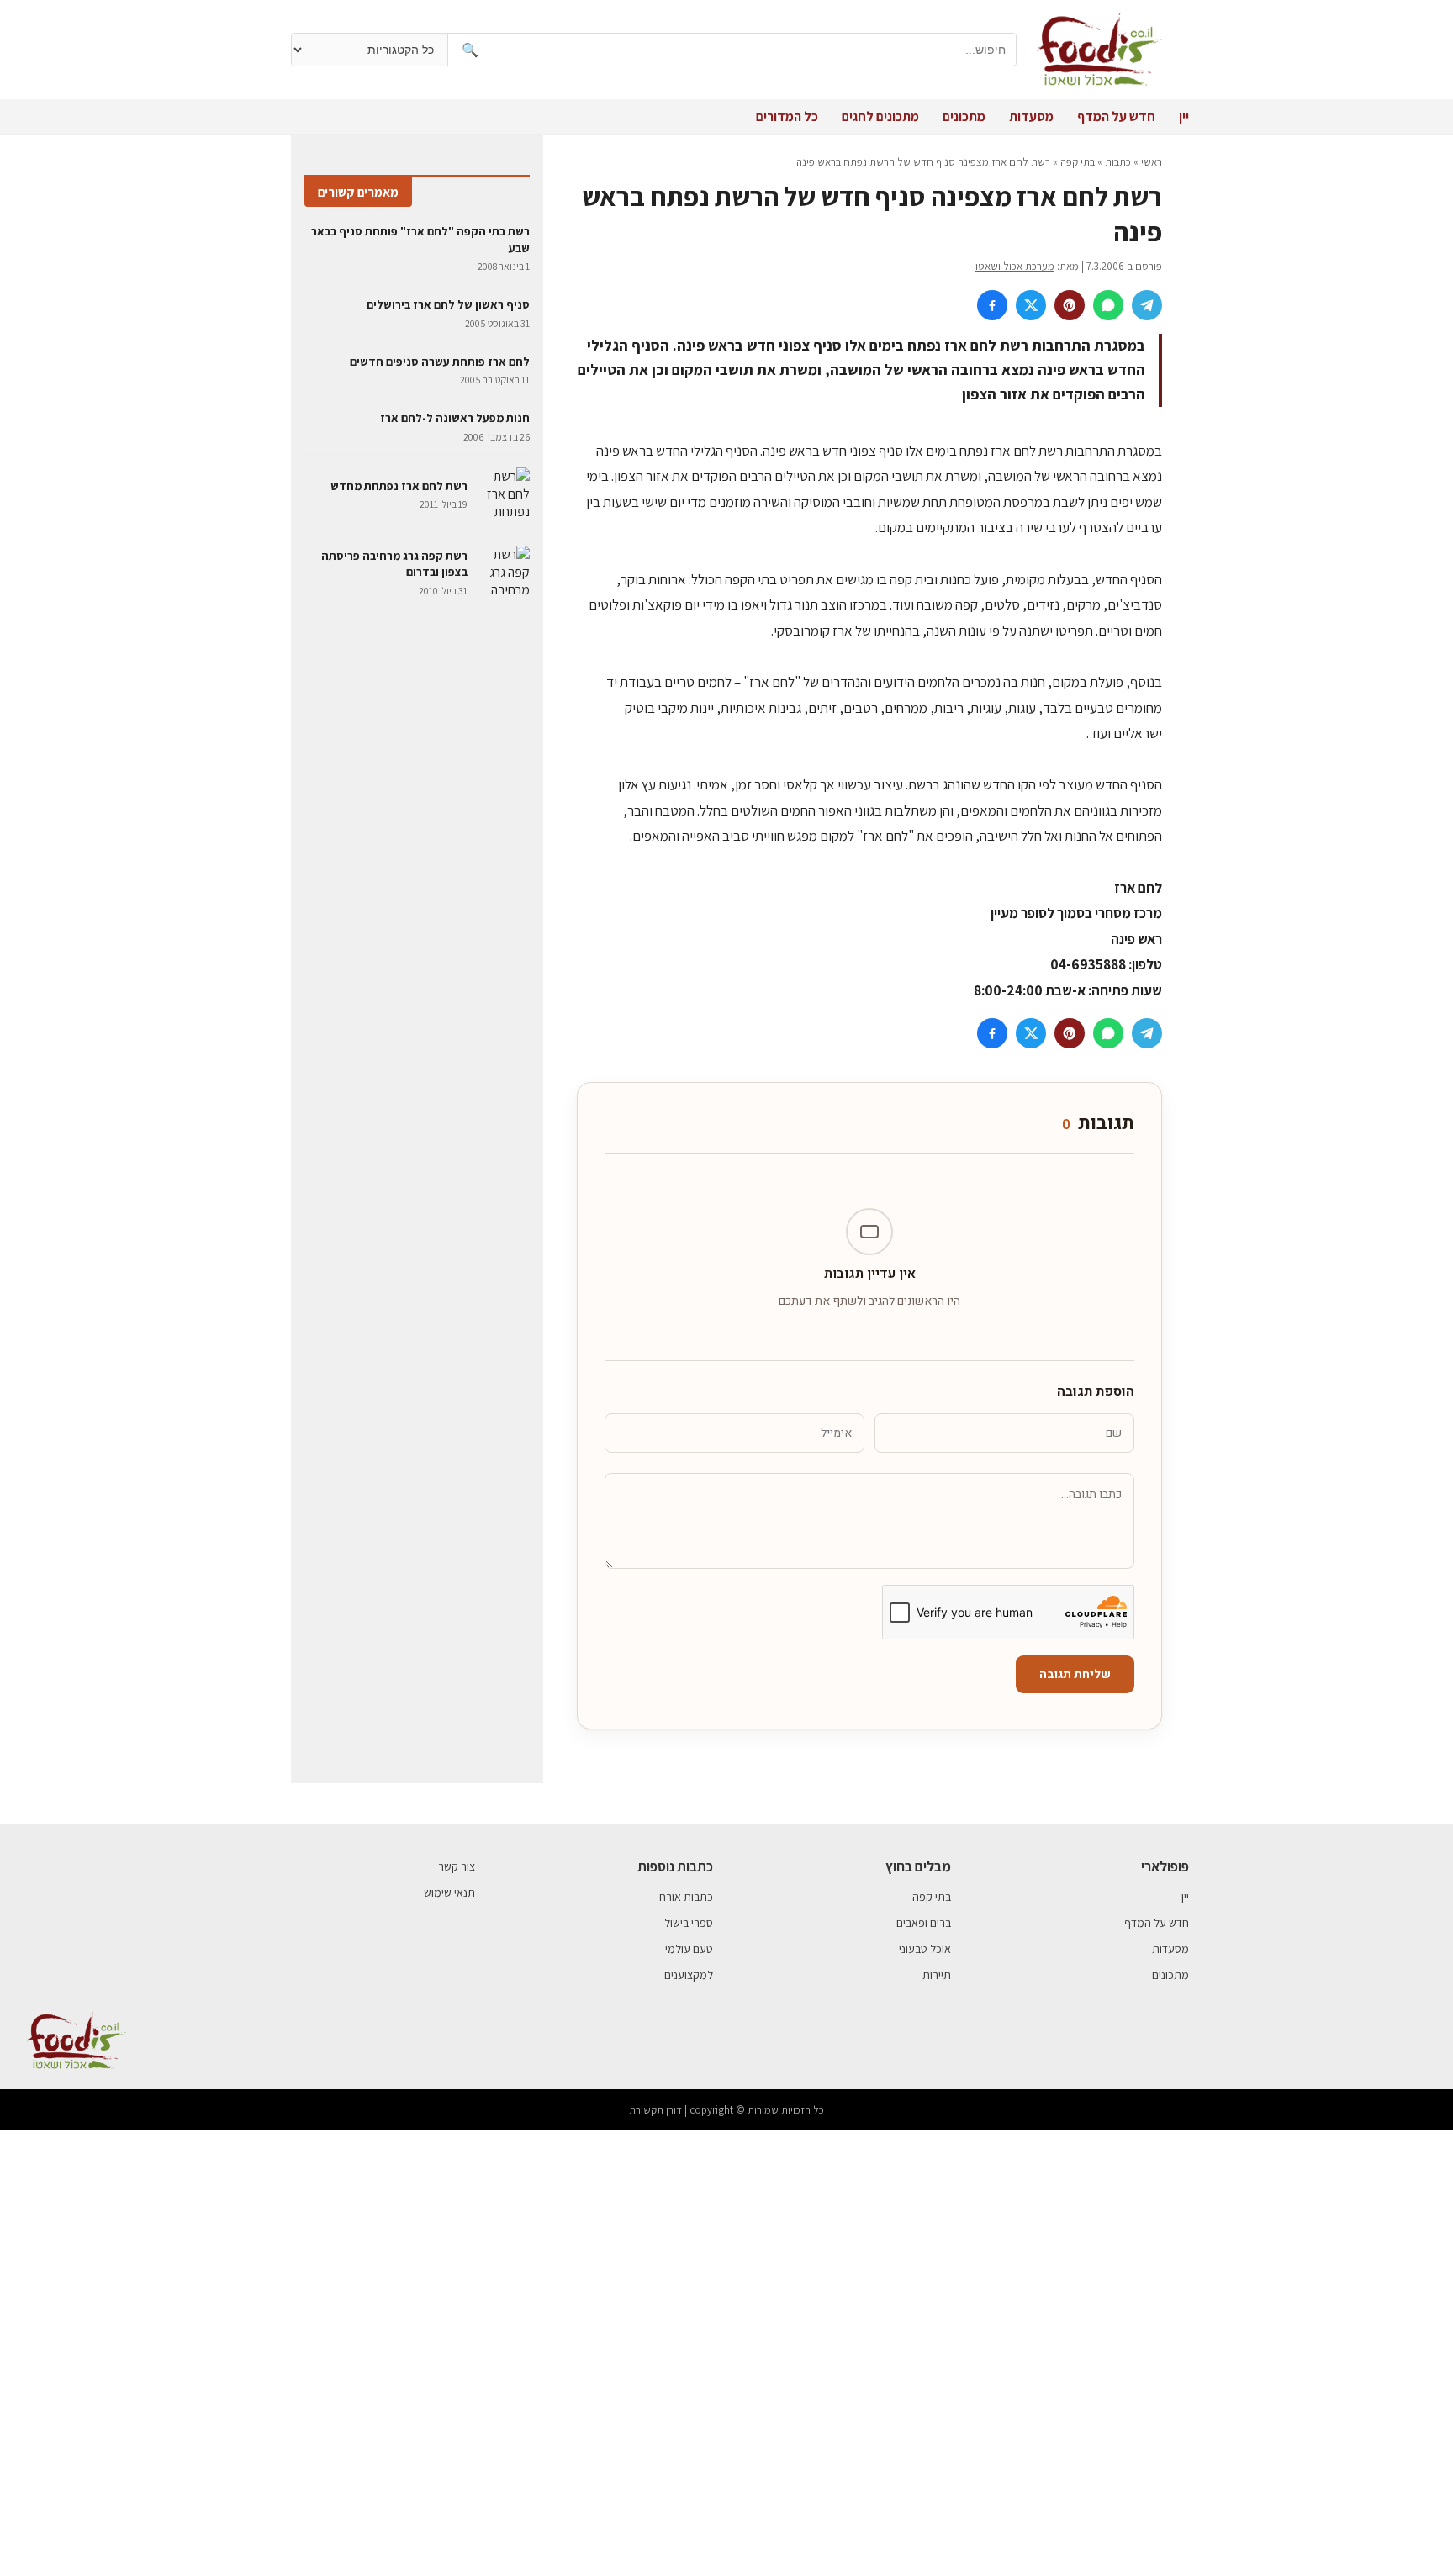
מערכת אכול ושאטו (1015, 266)
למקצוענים (689, 1975)
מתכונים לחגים (880, 116)
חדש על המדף (1116, 116)
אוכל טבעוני (925, 1949)
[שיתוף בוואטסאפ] (1108, 305)
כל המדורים (787, 116)
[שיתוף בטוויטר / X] (1031, 305)
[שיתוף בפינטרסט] (1070, 305)
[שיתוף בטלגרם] (1147, 305)
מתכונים (964, 116)
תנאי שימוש (449, 1892)
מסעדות (1031, 116)
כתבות (1118, 162)
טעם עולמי (689, 1949)
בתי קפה (1078, 162)
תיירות (937, 1975)
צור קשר (457, 1866)
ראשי (1152, 162)
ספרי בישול (689, 1923)
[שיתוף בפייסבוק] (992, 305)
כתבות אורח (686, 1897)
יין (1184, 116)
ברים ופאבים (924, 1923)
